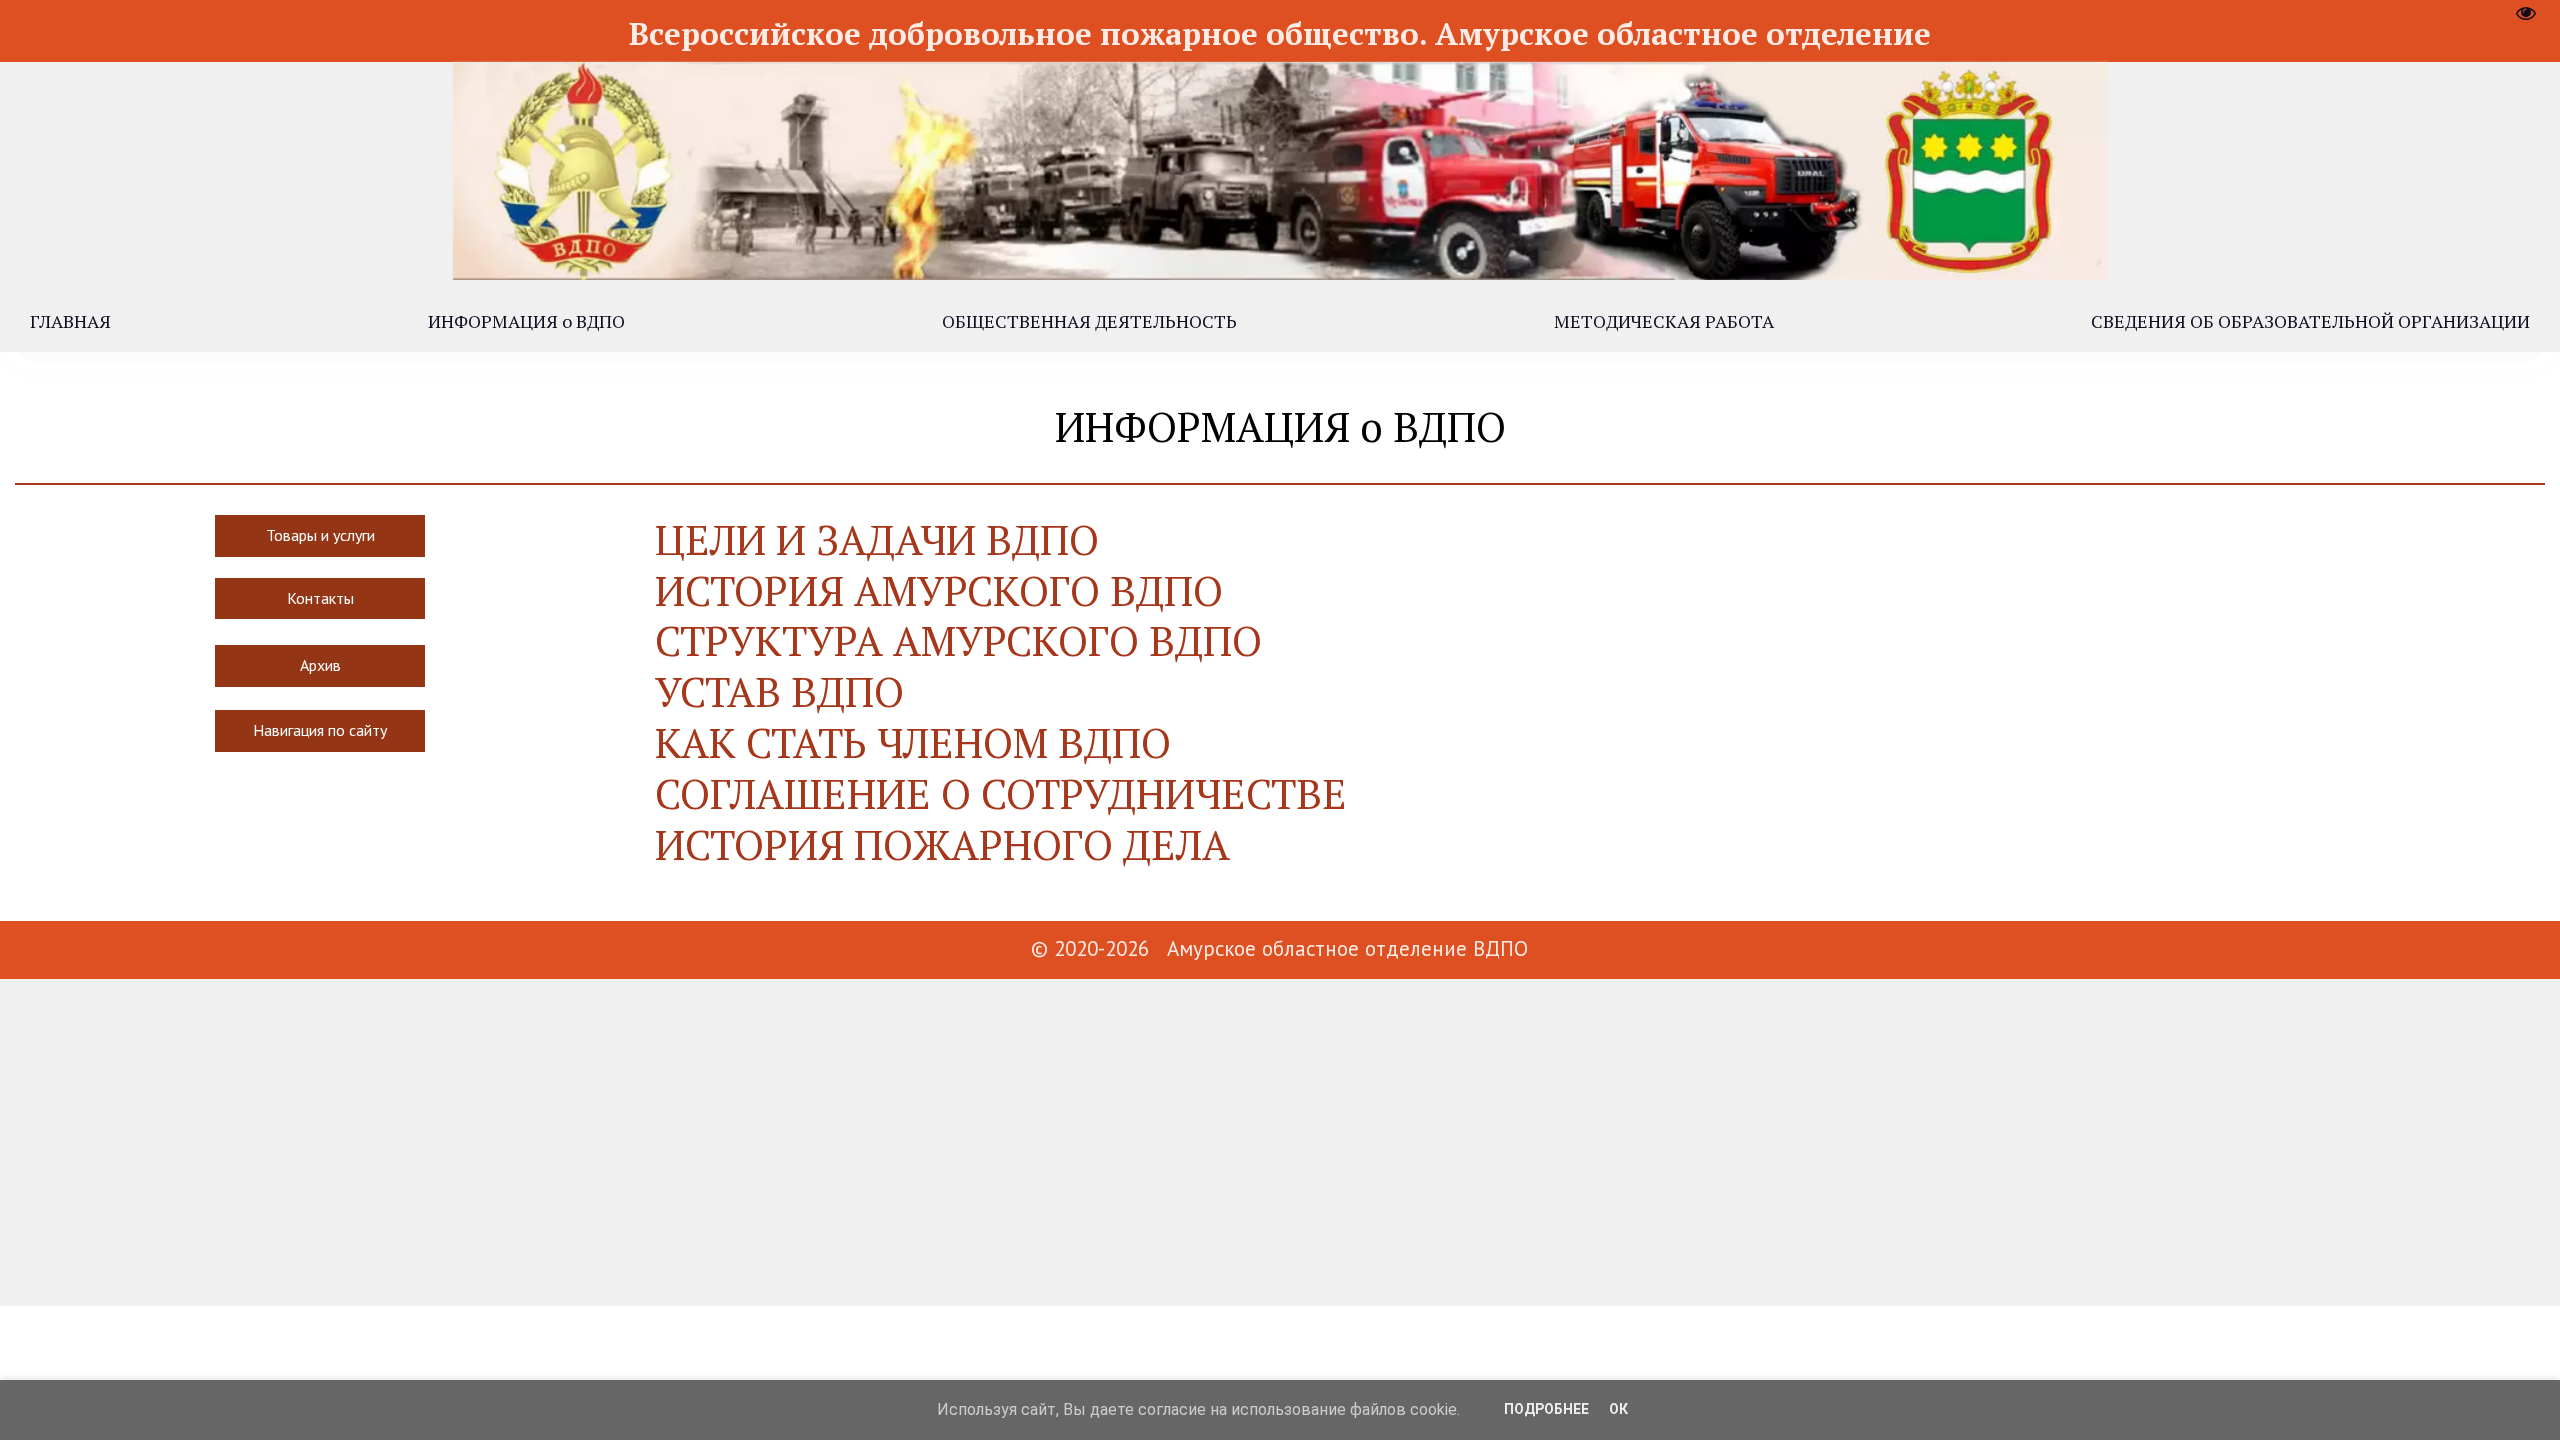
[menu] (1280, 321)
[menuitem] (70, 321)
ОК (1618, 1409)
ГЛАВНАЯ (70, 321)
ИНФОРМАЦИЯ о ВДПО (526, 321)
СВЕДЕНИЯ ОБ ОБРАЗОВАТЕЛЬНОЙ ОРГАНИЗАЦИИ (2310, 321)
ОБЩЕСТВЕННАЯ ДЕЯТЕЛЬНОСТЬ (1089, 321)
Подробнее (1546, 1409)
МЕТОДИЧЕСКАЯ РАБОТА (1664, 321)
